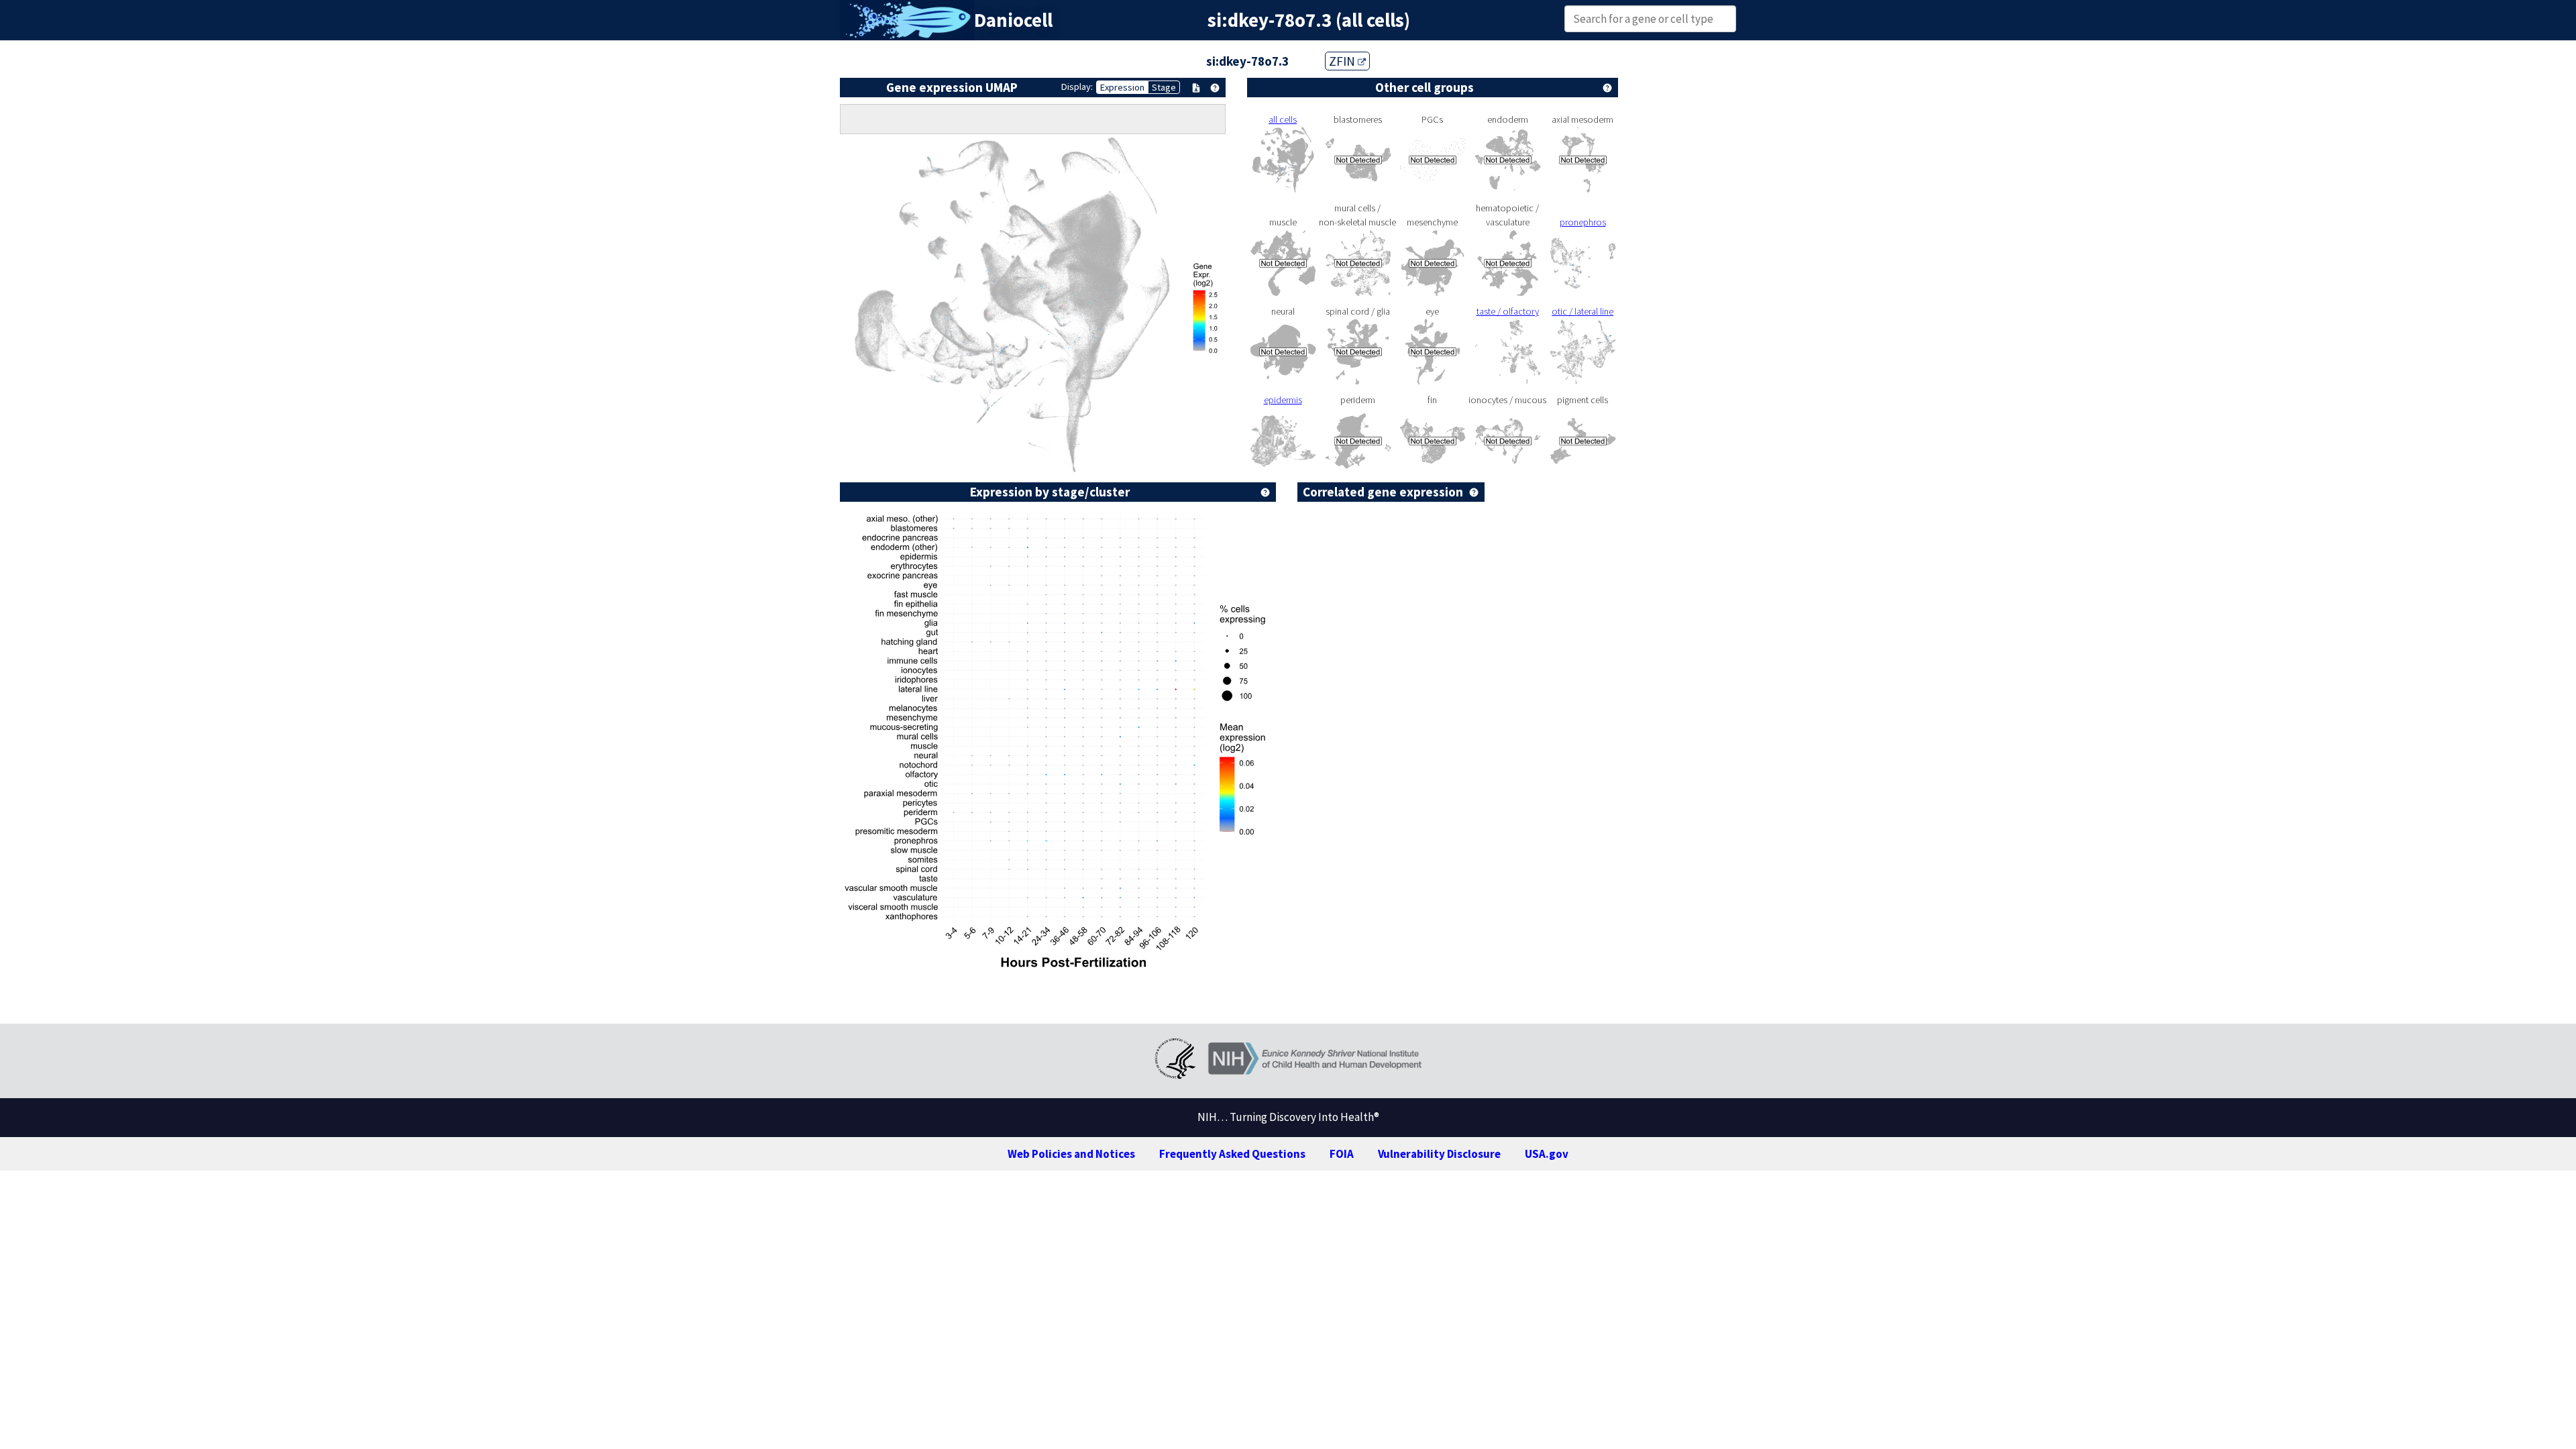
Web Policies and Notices (1071, 1154)
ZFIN (1343, 61)
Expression (1122, 87)
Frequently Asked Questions (1232, 1154)
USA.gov (1547, 1154)
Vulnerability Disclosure (1439, 1154)
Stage (1164, 87)
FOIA (1342, 1154)
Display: (1077, 87)
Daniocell (1013, 20)
